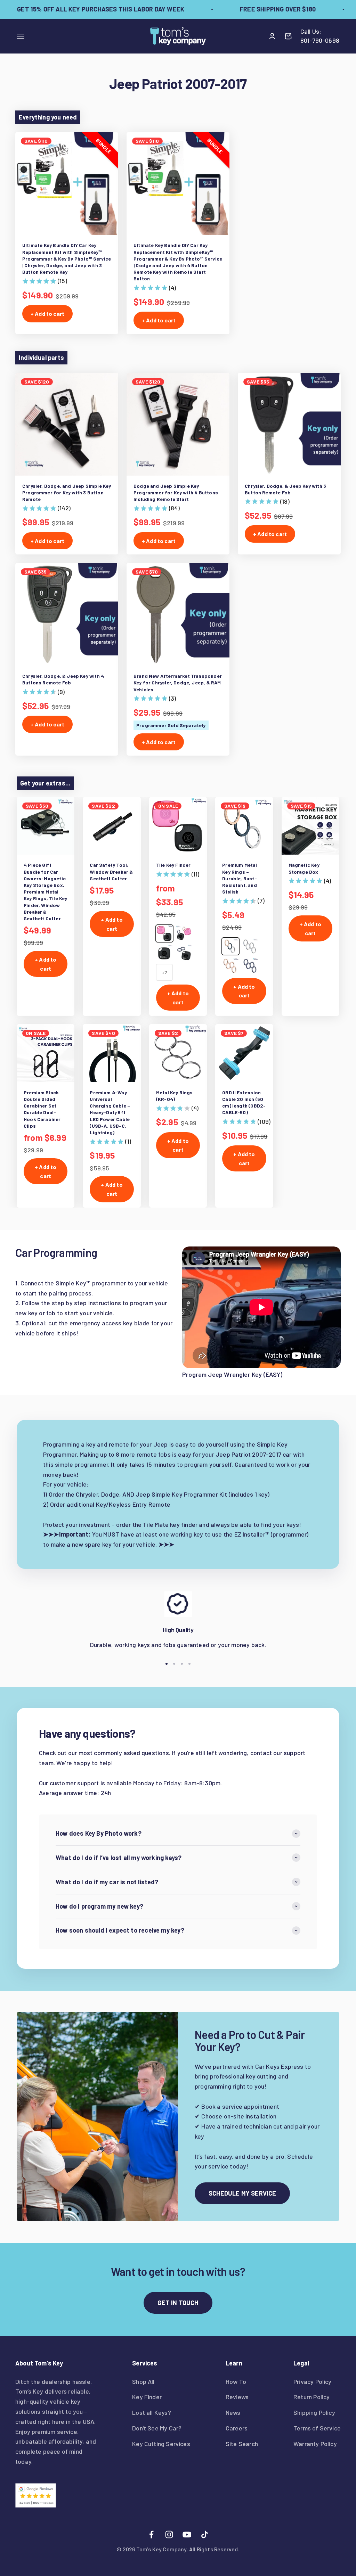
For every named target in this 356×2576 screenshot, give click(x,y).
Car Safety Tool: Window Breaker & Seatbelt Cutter (111, 871)
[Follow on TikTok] (205, 2534)
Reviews (237, 2397)
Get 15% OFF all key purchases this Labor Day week (86, 9)
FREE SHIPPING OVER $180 (263, 9)
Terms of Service (317, 2428)
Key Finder (147, 2397)
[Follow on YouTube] (187, 2534)
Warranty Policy (315, 2444)
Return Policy (311, 2397)
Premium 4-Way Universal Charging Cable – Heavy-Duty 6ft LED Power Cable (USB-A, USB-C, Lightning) (110, 1112)
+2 (164, 972)
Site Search (242, 2444)
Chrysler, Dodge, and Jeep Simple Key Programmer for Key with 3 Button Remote (67, 492)
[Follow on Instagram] (169, 2534)
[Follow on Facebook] (151, 2534)
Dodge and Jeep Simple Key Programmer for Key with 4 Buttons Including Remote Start (176, 492)
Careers (237, 2428)
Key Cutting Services (161, 2444)
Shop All (143, 2381)
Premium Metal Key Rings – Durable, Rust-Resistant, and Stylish (240, 878)
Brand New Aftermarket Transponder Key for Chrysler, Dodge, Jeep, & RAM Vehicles (178, 682)
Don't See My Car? (157, 2428)
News (233, 2412)
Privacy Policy (313, 2381)
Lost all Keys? (152, 2412)
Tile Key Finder (173, 865)
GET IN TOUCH (178, 2303)
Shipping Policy (314, 2412)
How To (236, 2381)
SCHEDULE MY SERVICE (242, 2193)
